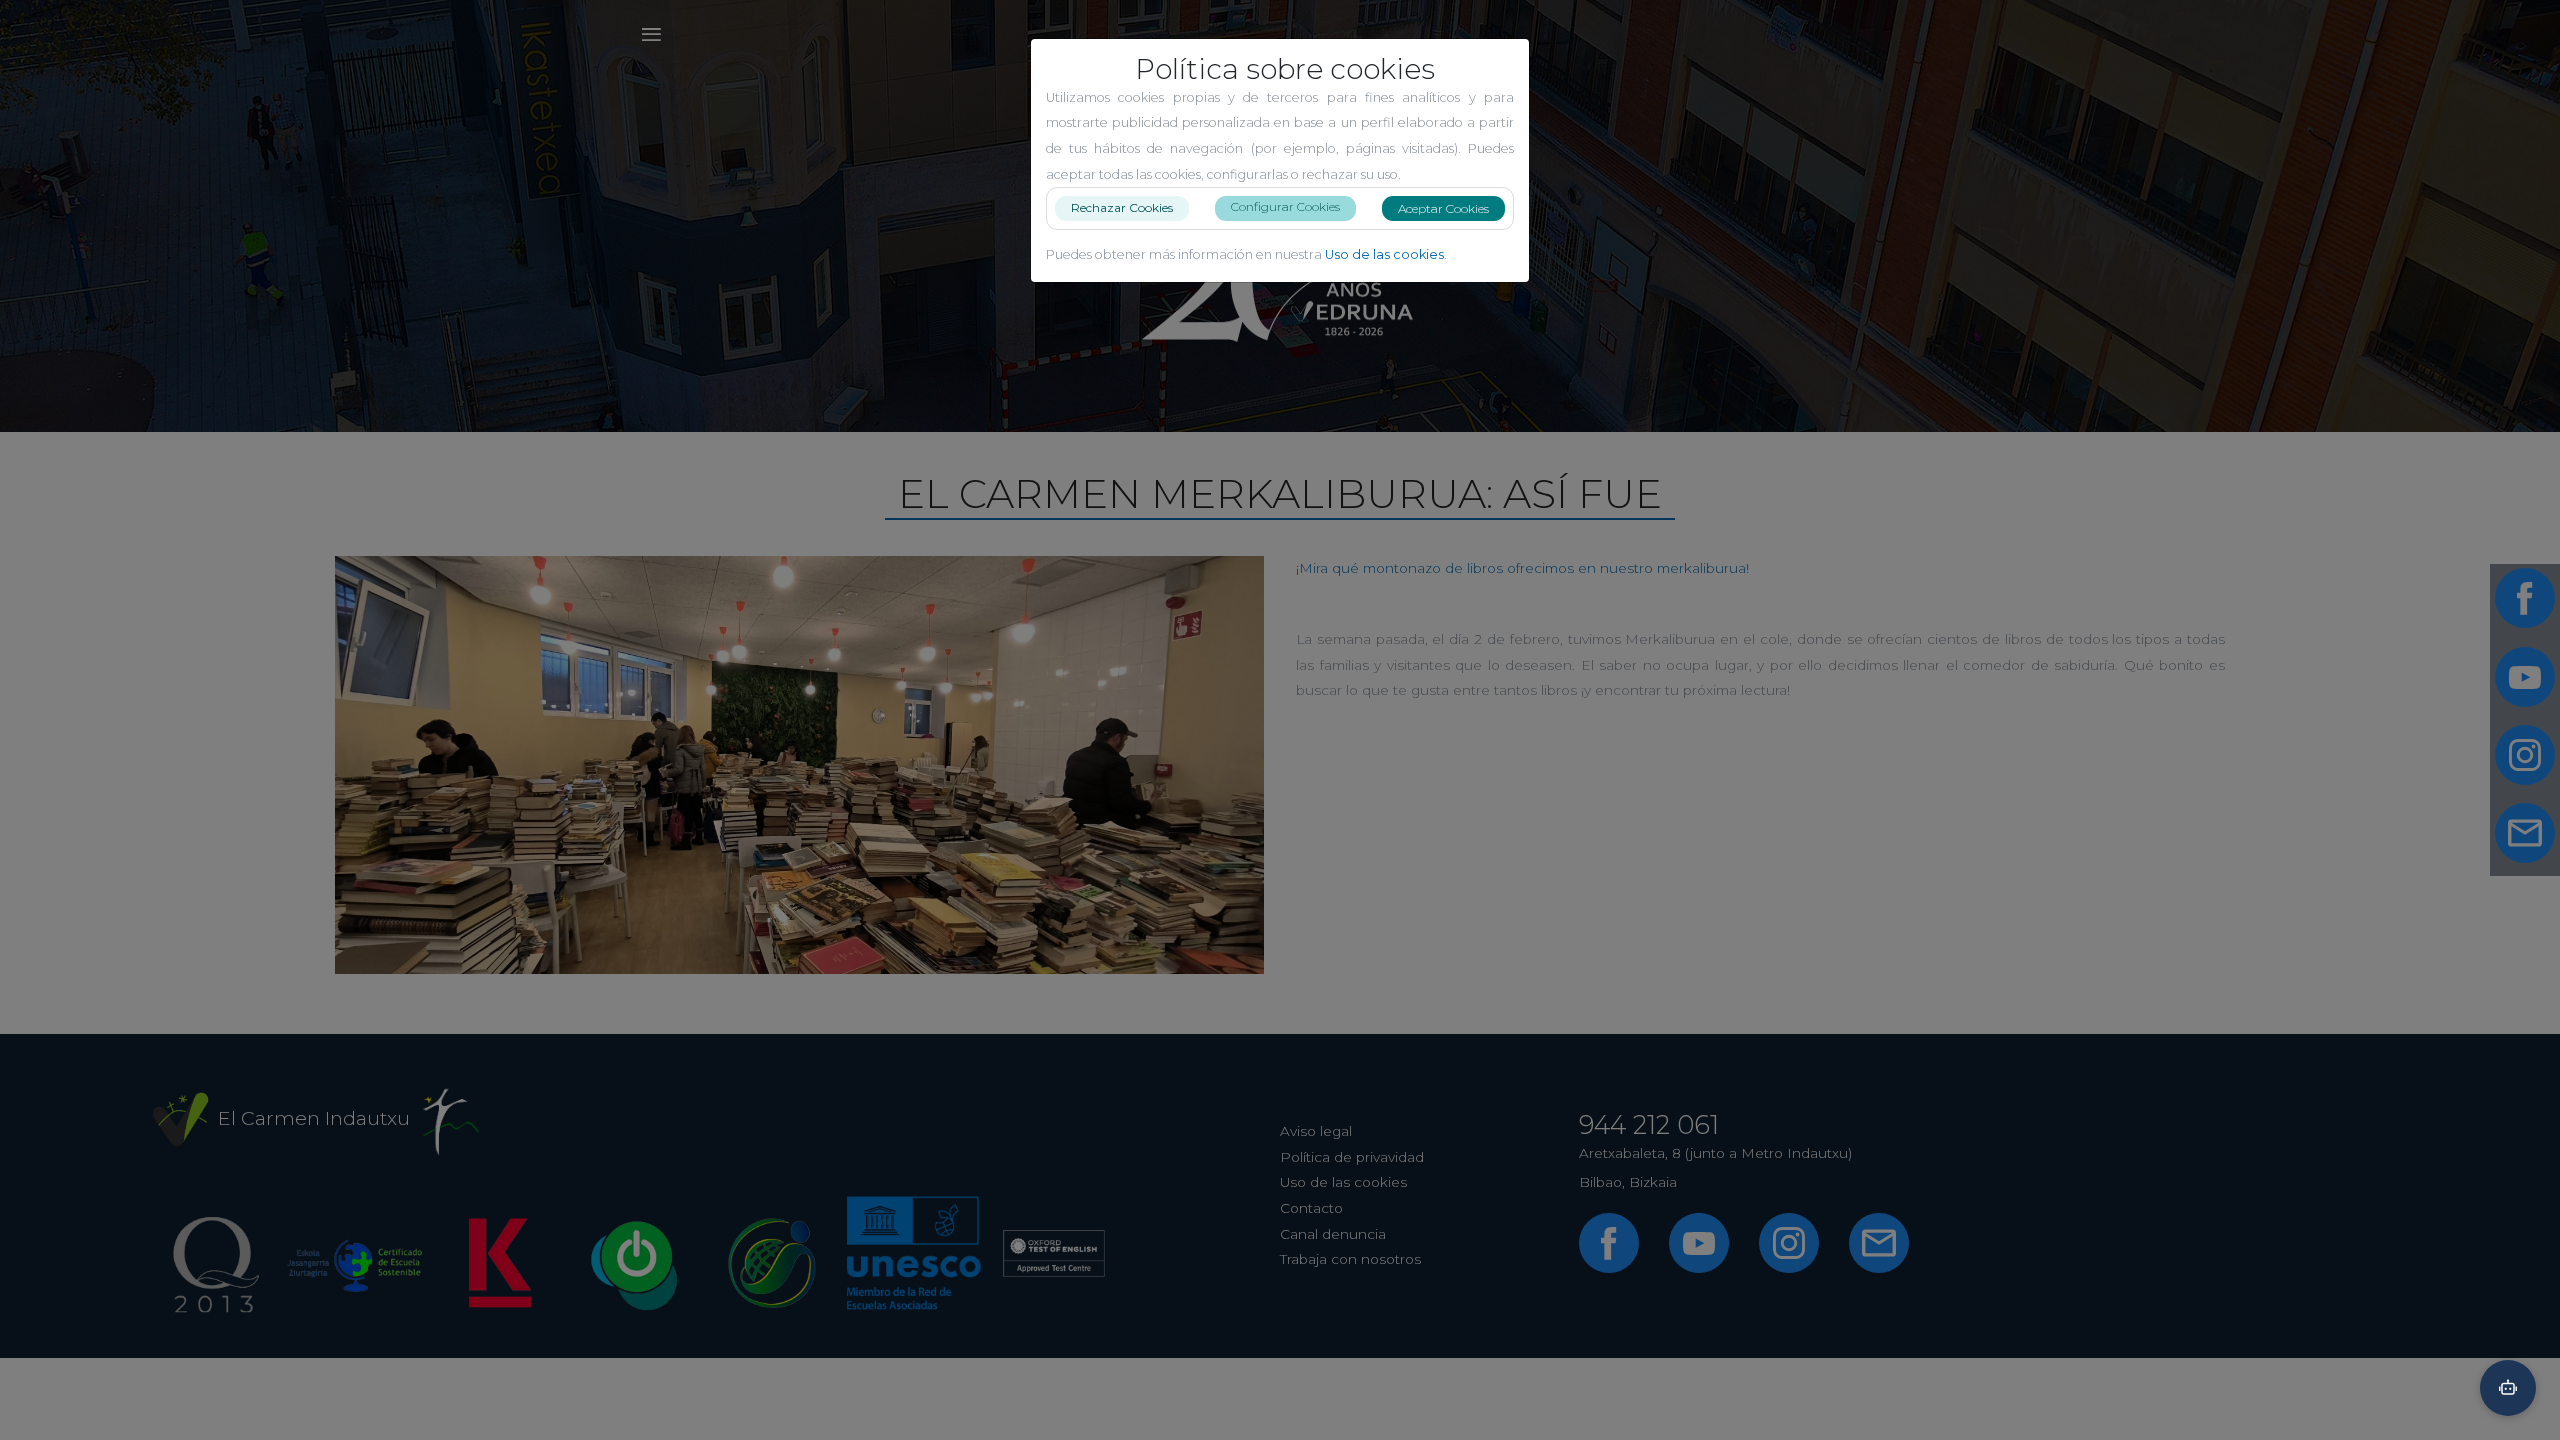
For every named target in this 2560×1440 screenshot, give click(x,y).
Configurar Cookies (1285, 206)
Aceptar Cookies (1443, 208)
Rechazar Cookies (1122, 207)
